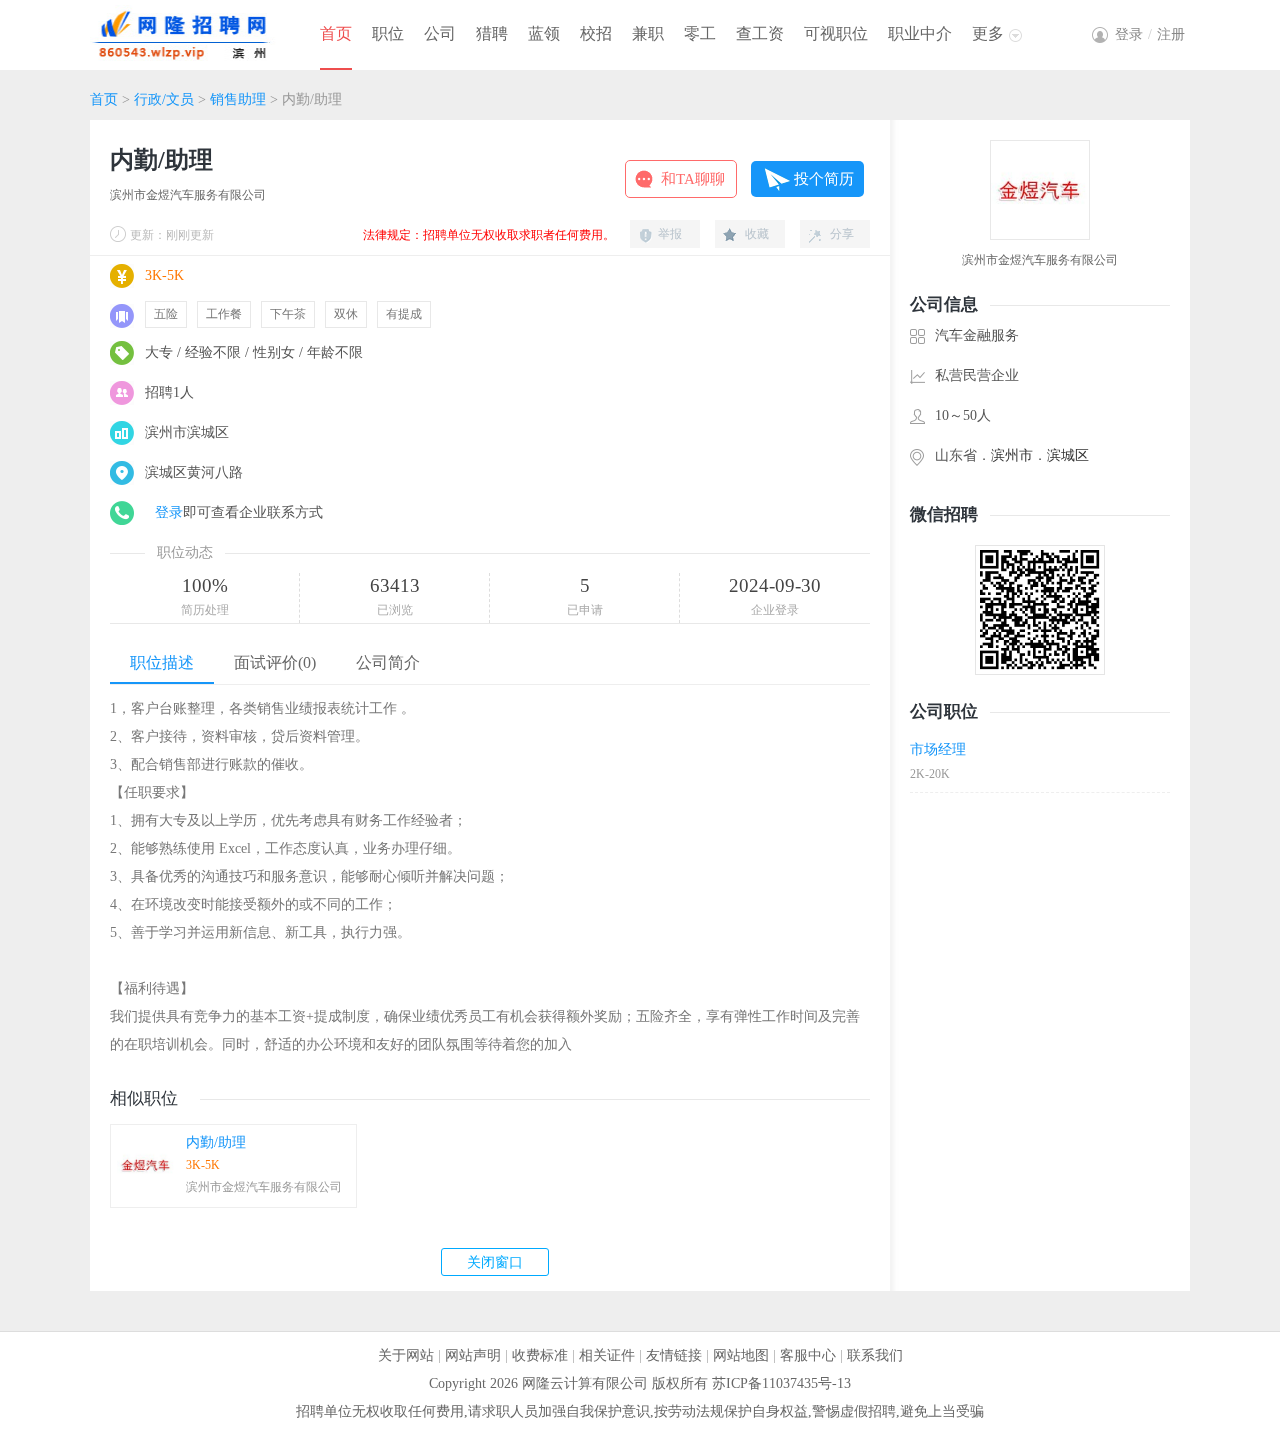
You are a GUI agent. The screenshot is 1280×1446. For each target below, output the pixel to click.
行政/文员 (164, 99)
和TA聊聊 (693, 179)
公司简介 (388, 662)
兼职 (648, 33)
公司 (440, 33)
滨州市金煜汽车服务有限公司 (188, 195)
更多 (988, 33)
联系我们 (875, 1355)
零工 (700, 33)
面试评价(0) (275, 662)
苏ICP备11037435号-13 (781, 1383)
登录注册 (1150, 34)
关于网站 (406, 1355)
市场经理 (938, 749)
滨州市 (1012, 455)
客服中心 (808, 1355)
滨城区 (1068, 455)
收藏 (757, 234)
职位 (388, 33)
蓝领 (544, 33)
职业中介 (920, 33)
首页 (336, 33)
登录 (169, 512)
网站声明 (473, 1355)
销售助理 (238, 99)
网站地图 (741, 1355)
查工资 (760, 33)
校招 (596, 33)
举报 (670, 234)
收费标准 (540, 1355)
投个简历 (824, 179)
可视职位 (836, 33)
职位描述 (162, 662)
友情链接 (674, 1355)
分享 (842, 234)
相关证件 (607, 1355)
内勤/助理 (216, 1142)
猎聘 (492, 33)
